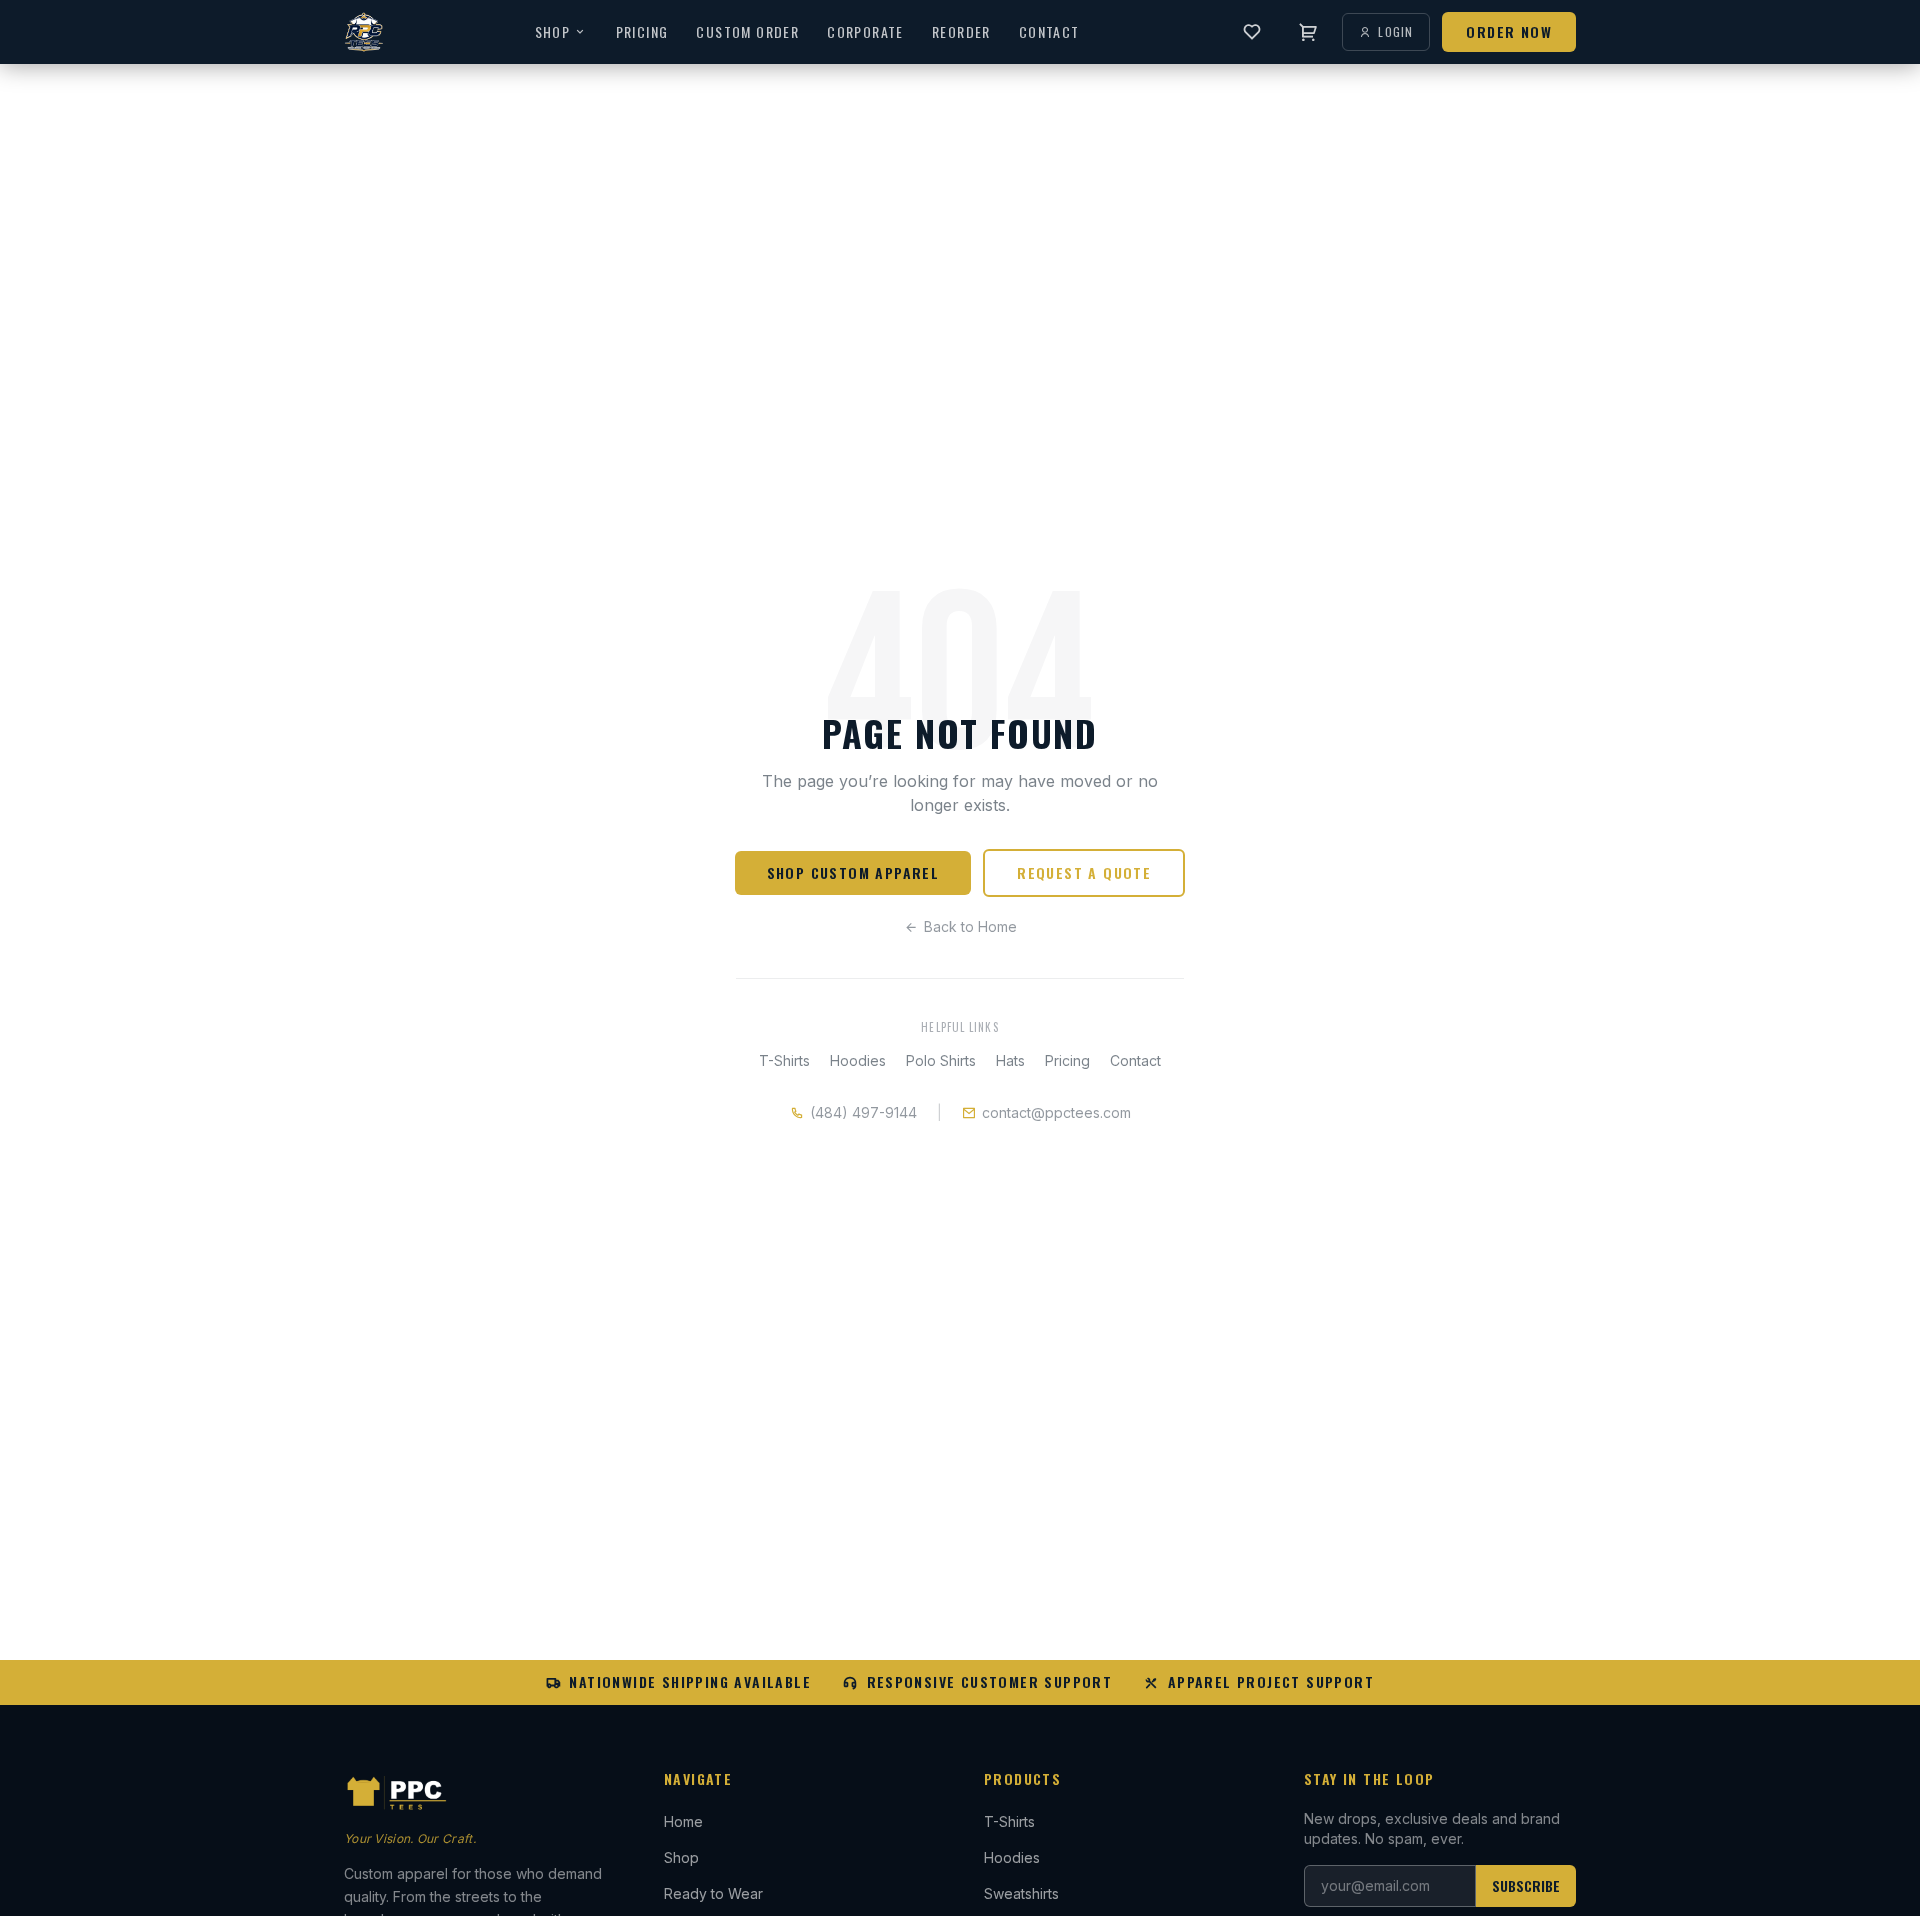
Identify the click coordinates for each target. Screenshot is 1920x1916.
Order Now (1509, 31)
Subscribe (1526, 1885)
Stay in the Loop (1369, 1778)
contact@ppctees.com (1056, 1112)
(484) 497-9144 (863, 1112)
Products (1022, 1778)
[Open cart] (1308, 32)
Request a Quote (1084, 872)
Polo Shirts (941, 1060)
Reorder (961, 32)
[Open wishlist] (1252, 32)
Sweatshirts (1021, 1893)
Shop (553, 32)
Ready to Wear (713, 1893)
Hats (1010, 1060)
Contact (1049, 32)
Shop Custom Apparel (853, 872)
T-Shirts (784, 1060)
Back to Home (970, 926)
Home (683, 1821)
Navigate (698, 1778)
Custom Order (747, 32)
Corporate (865, 32)
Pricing (642, 32)
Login (1395, 31)
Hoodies (858, 1060)
